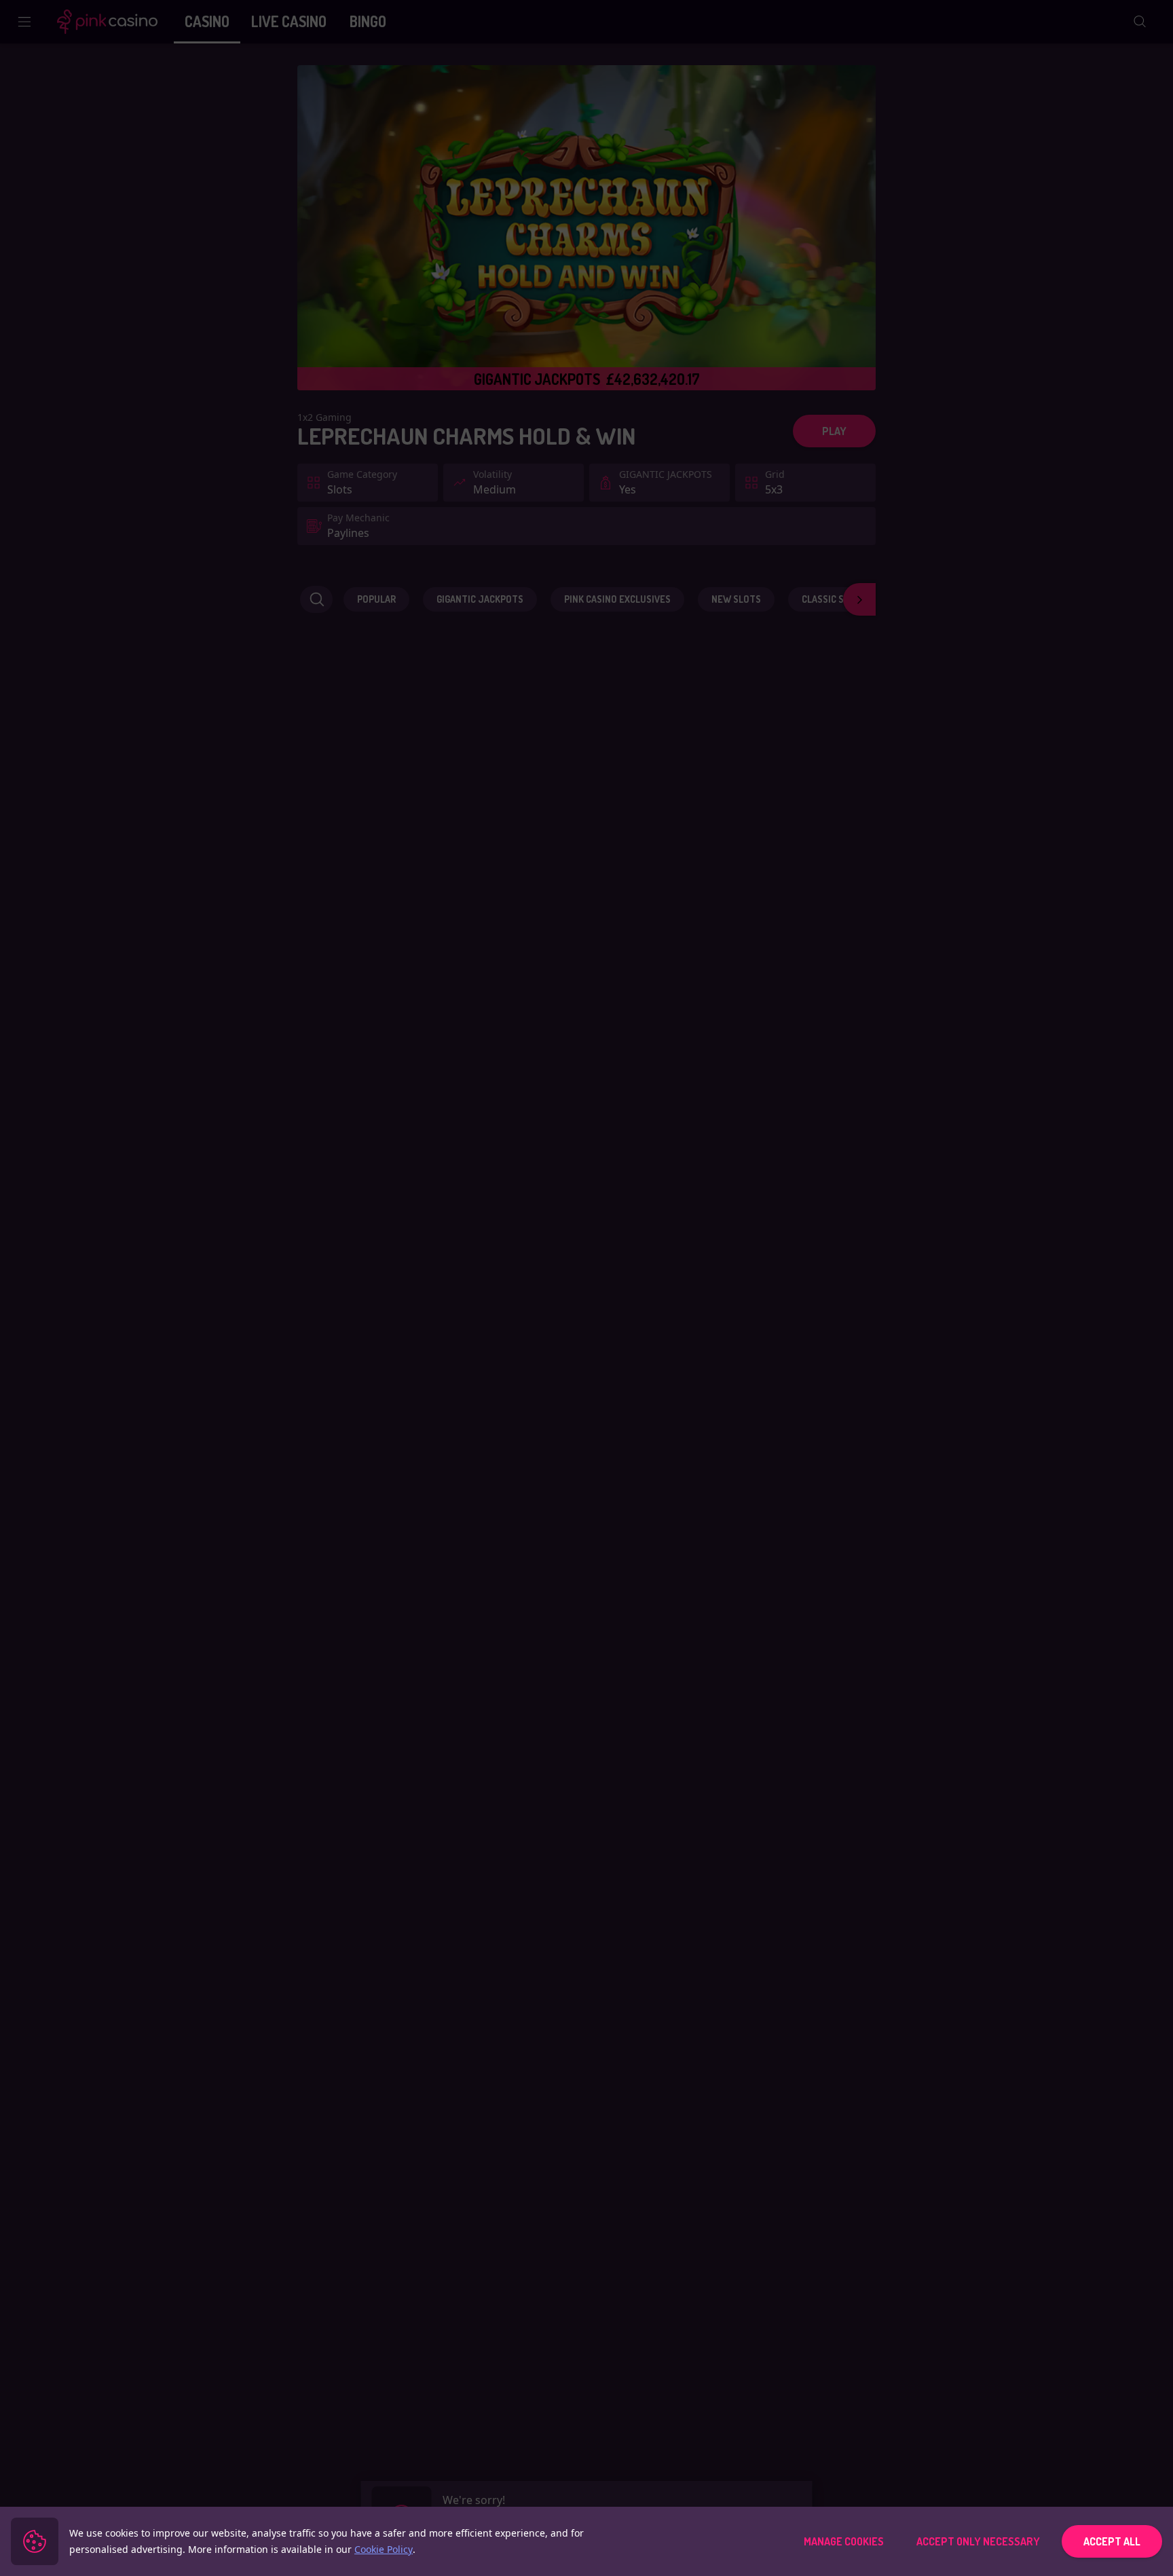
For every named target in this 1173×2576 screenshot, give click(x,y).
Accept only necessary (978, 2541)
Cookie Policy (384, 2549)
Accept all (1112, 2541)
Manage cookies (844, 2541)
